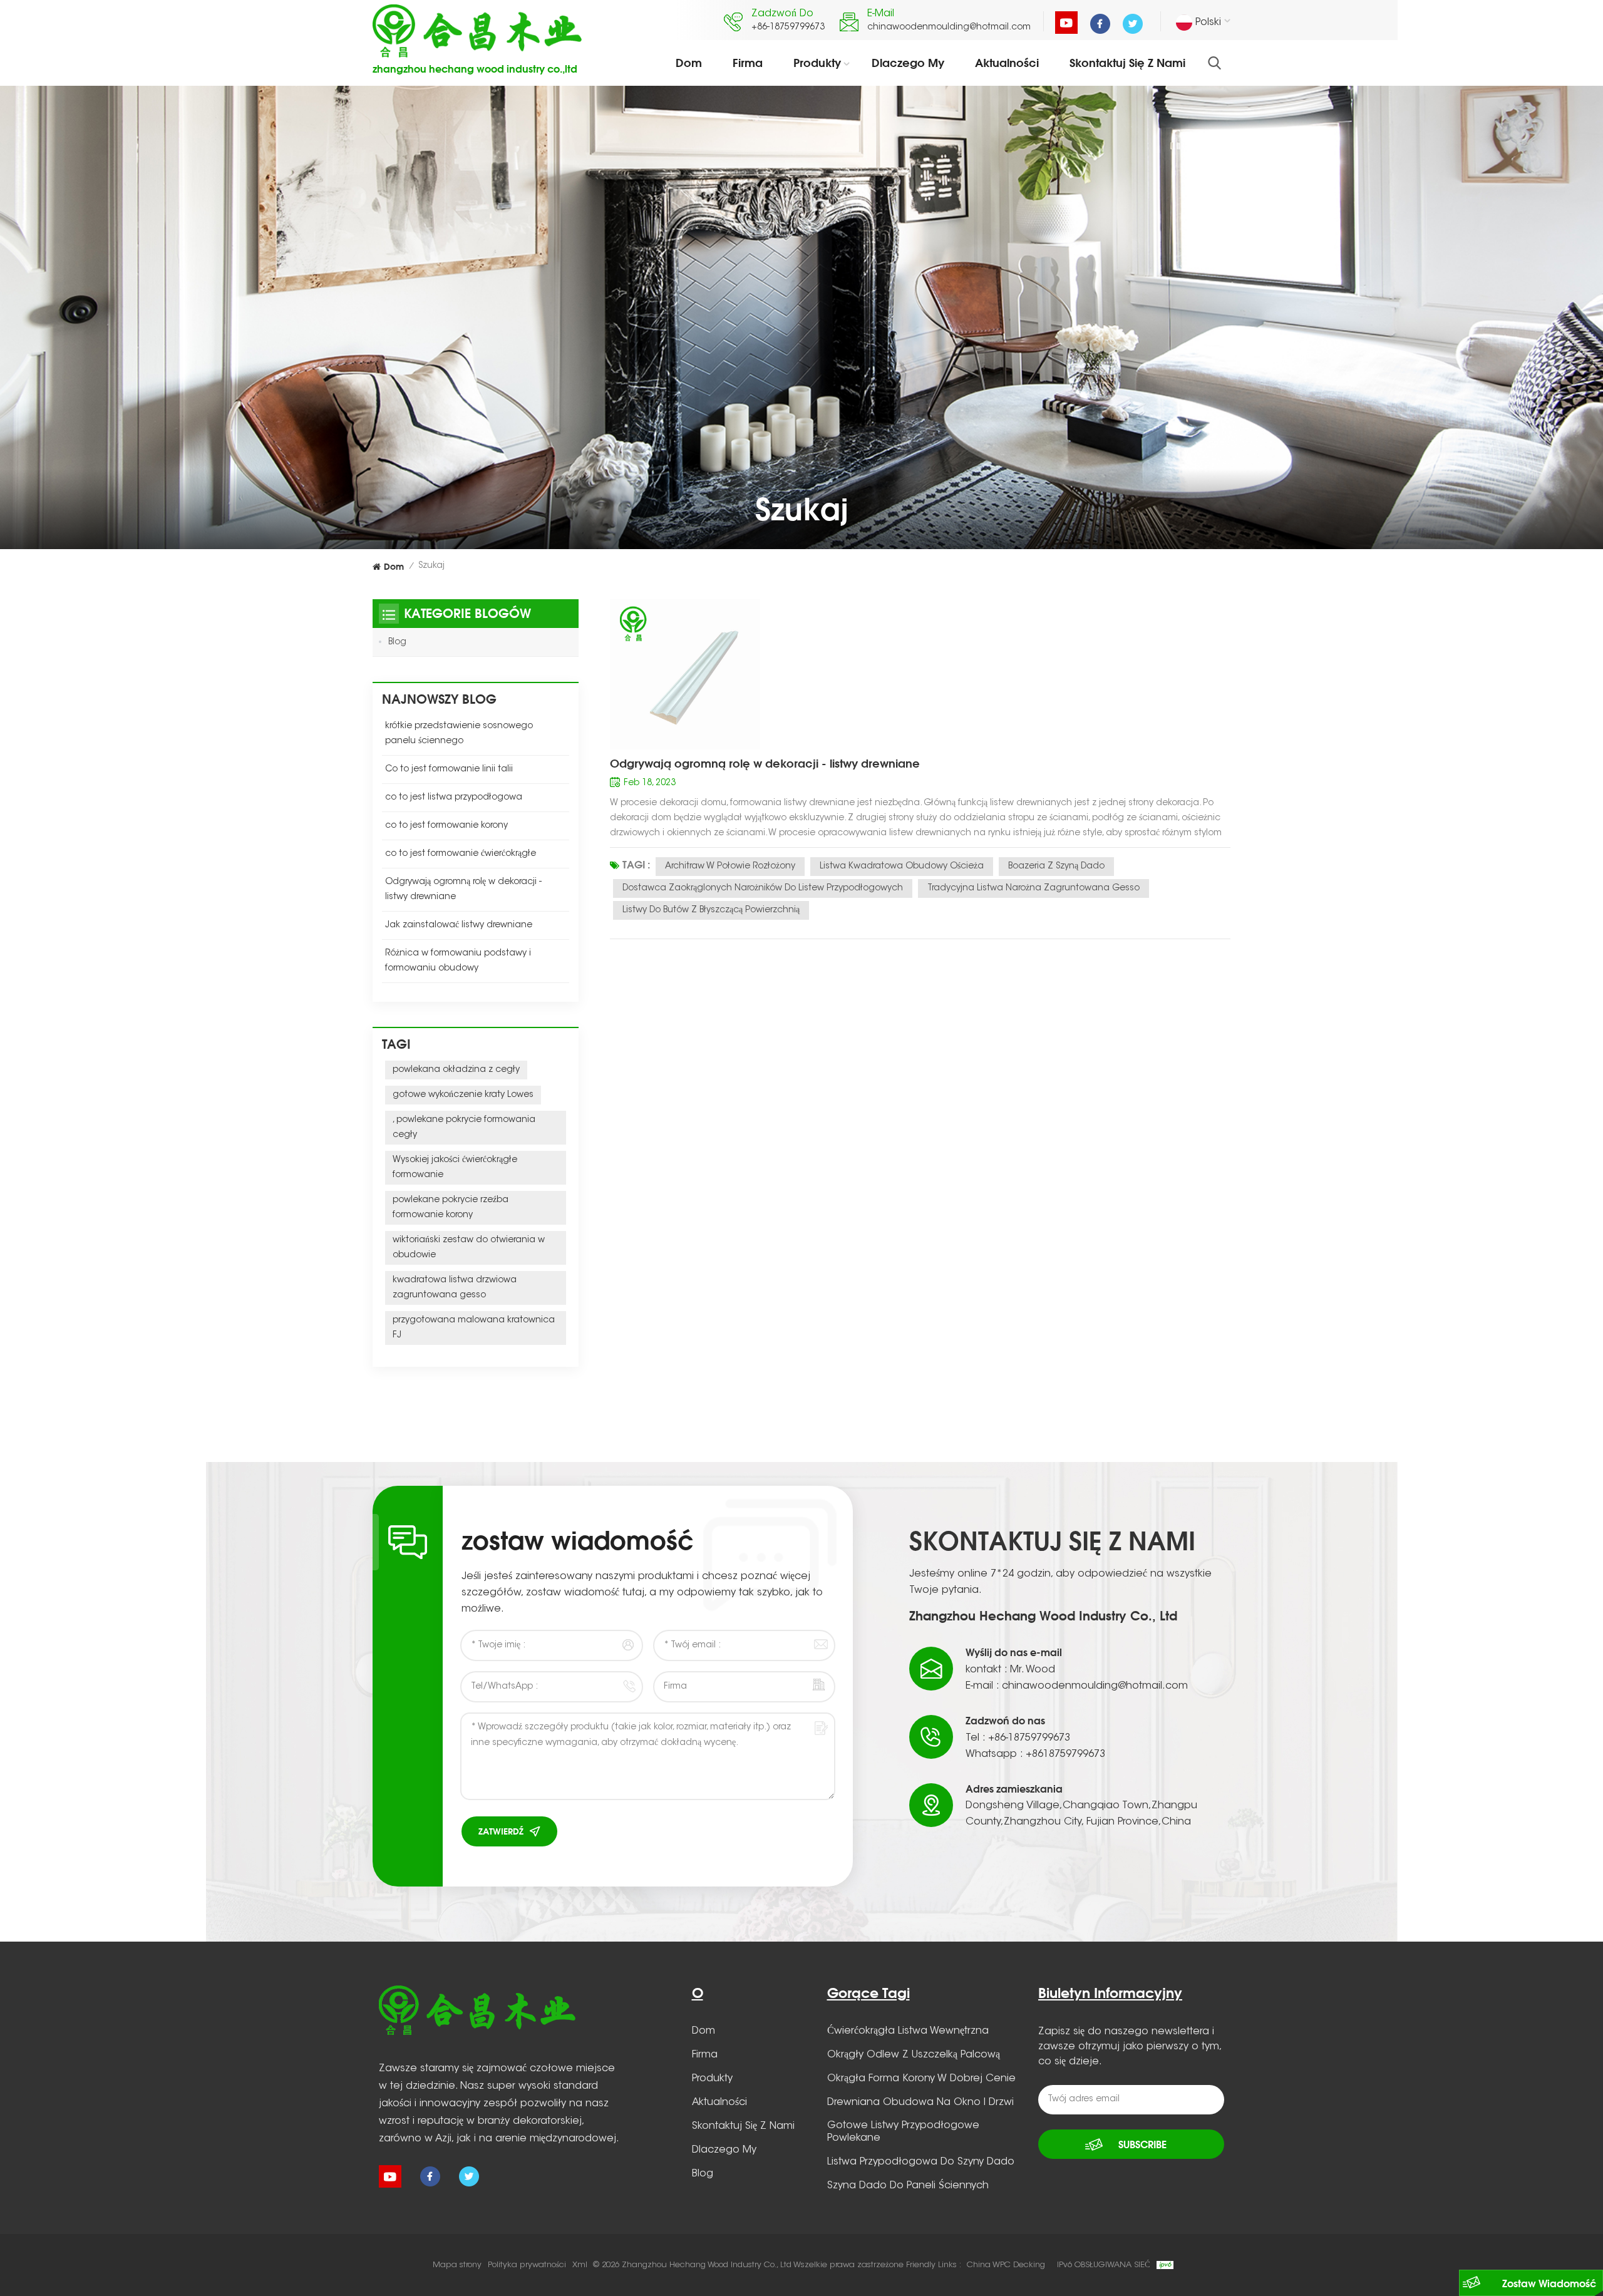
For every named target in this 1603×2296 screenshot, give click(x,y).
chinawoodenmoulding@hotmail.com (949, 28)
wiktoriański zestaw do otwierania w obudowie (469, 1248)
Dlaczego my (908, 63)
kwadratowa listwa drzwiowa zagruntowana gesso (455, 1288)
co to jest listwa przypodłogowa (454, 798)
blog (703, 2174)
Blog (397, 642)
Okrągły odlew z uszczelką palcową (914, 2055)
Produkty (817, 63)
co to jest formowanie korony (446, 826)
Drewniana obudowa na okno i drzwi (920, 2103)
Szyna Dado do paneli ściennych (908, 2186)
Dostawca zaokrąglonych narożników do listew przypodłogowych (763, 888)
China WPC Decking (1006, 2265)
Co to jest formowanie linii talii (449, 770)
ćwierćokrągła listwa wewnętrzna (908, 2031)
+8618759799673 (1065, 1754)
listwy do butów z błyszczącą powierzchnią (711, 910)
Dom (689, 63)
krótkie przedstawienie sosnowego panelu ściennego (459, 734)
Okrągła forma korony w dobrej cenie (921, 2079)
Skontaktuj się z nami (1127, 63)
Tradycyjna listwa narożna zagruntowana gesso (1033, 888)
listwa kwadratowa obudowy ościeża (902, 867)
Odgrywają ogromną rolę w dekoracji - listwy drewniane (765, 763)
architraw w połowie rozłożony (730, 867)
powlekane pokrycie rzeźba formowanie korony (451, 1208)
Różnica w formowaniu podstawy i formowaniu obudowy (458, 961)
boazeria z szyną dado (1056, 867)
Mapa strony (457, 2265)
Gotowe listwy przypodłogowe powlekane (903, 2132)
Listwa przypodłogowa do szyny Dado (921, 2162)
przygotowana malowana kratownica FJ (474, 1328)
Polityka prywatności (527, 2265)
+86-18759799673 (788, 28)
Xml (580, 2265)
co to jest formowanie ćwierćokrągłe (461, 854)
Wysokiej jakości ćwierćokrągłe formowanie (455, 1168)
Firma (748, 63)
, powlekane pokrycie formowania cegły (464, 1128)
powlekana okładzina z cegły (456, 1070)
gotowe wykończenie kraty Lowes (463, 1095)
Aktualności (1007, 63)
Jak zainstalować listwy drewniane (459, 925)
